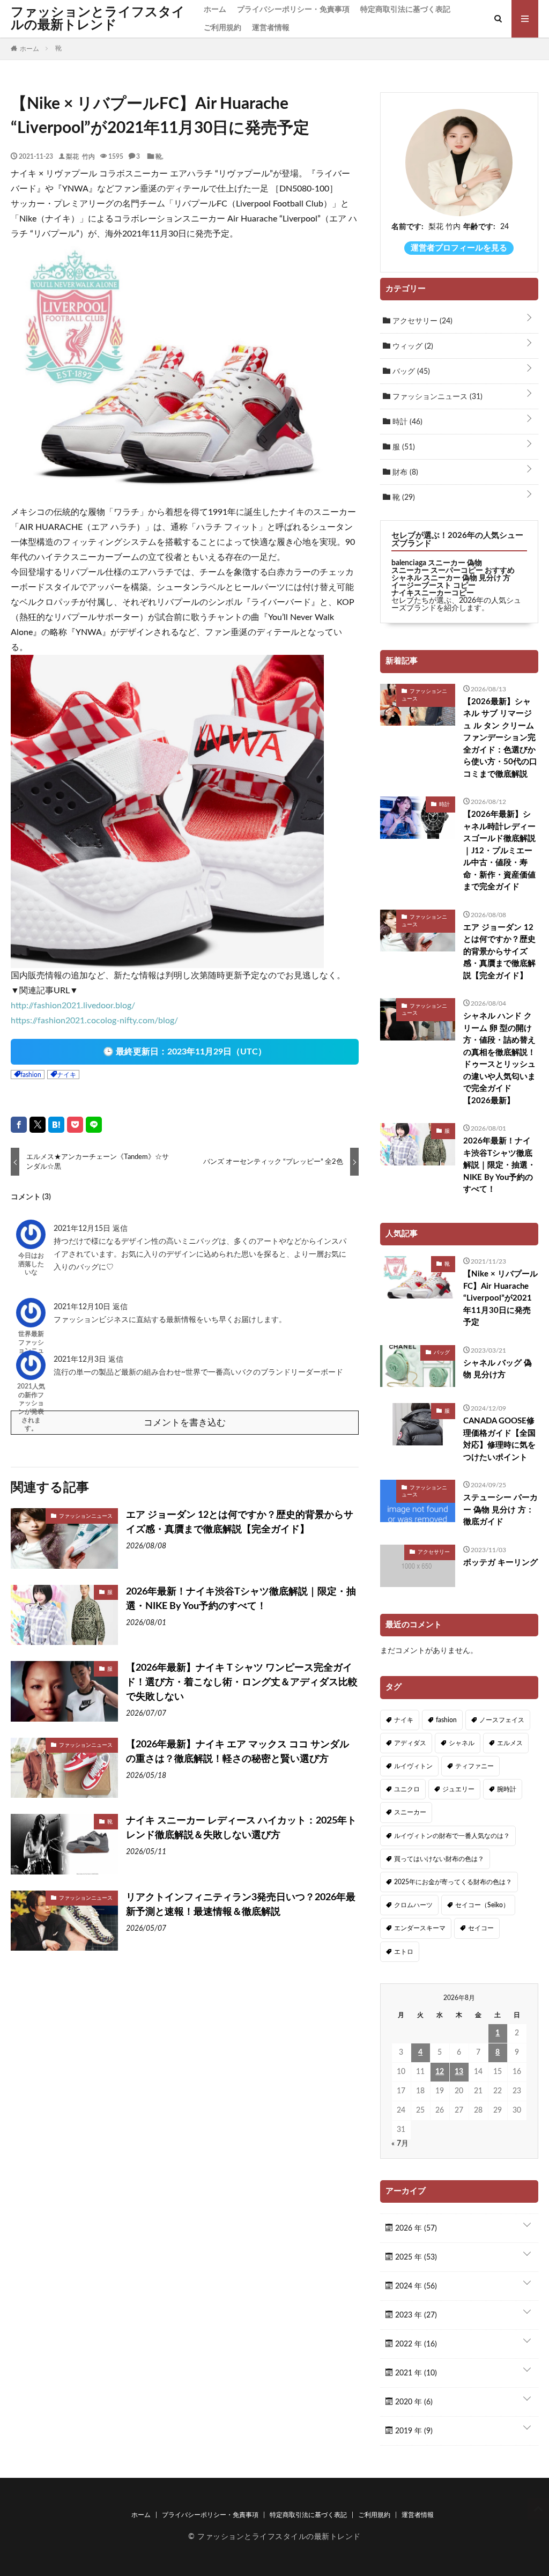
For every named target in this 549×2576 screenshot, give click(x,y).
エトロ (404, 1952)
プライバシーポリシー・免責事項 (293, 10)
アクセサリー (421, 321)
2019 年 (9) (413, 2431)
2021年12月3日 (81, 1360)
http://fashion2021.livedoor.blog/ (73, 1006)
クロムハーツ (413, 1905)
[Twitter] (38, 1125)
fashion (31, 1075)
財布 (404, 473)
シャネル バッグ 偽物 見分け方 (498, 1369)
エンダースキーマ (420, 1928)
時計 (406, 422)
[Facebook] (19, 1125)
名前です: (407, 227)
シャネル (462, 1743)
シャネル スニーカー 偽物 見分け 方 (451, 578)
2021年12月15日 (83, 1229)
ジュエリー (458, 1789)
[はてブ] (56, 1125)
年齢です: (479, 227)
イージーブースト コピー (433, 586)
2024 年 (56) (415, 2286)
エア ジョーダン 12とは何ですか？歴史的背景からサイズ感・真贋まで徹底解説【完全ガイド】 (240, 1522)
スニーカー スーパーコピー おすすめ (453, 571)
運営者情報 (271, 28)
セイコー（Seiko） (482, 1905)
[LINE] (94, 1125)
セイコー (481, 1928)
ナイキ (66, 1075)
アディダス (410, 1743)
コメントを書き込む (185, 1423)
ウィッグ (412, 346)
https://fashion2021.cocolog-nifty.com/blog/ (94, 1021)
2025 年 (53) (415, 2257)
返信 (120, 1229)
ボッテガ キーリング (500, 1563)
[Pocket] (75, 1125)
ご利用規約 (222, 28)
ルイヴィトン (413, 1766)
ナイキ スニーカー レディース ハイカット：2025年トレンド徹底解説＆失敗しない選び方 (241, 1828)
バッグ (410, 372)
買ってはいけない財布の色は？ (439, 1859)
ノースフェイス (502, 1720)
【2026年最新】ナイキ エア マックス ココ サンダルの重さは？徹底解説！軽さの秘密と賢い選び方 (238, 1752)
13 (459, 2072)
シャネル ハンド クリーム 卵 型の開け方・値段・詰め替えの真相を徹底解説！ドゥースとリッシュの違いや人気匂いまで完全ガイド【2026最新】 (499, 1058)
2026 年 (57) (415, 2228)
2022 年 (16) (415, 2344)
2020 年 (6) (413, 2402)
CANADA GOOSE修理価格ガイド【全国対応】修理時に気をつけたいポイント (499, 1439)
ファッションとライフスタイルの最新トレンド (98, 19)
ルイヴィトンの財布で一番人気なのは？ (452, 1836)
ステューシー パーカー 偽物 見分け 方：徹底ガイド (500, 1510)
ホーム (215, 10)
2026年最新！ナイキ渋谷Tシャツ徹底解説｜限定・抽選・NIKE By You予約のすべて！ (241, 1599)
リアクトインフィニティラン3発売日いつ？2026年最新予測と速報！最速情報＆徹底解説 (241, 1905)
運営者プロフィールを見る (459, 248)
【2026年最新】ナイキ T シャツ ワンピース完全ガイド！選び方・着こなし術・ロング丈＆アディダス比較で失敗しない (242, 1682)
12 (440, 2072)
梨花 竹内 (80, 156)
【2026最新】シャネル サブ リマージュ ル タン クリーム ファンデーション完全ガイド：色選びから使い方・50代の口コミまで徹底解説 (500, 738)
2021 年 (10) (415, 2373)
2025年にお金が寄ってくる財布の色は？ (453, 1882)
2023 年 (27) (415, 2315)
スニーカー (410, 1812)
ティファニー (474, 1766)
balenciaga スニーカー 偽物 (437, 563)
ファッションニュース (86, 1516)
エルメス (510, 1743)
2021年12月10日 (83, 1307)
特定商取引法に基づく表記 (405, 10)
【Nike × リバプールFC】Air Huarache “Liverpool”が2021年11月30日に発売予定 (500, 1298)
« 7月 (400, 2144)
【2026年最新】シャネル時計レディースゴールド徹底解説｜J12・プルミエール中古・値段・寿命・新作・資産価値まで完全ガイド (499, 851)
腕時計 (507, 1789)
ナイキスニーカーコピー (433, 593)
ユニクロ (407, 1789)
